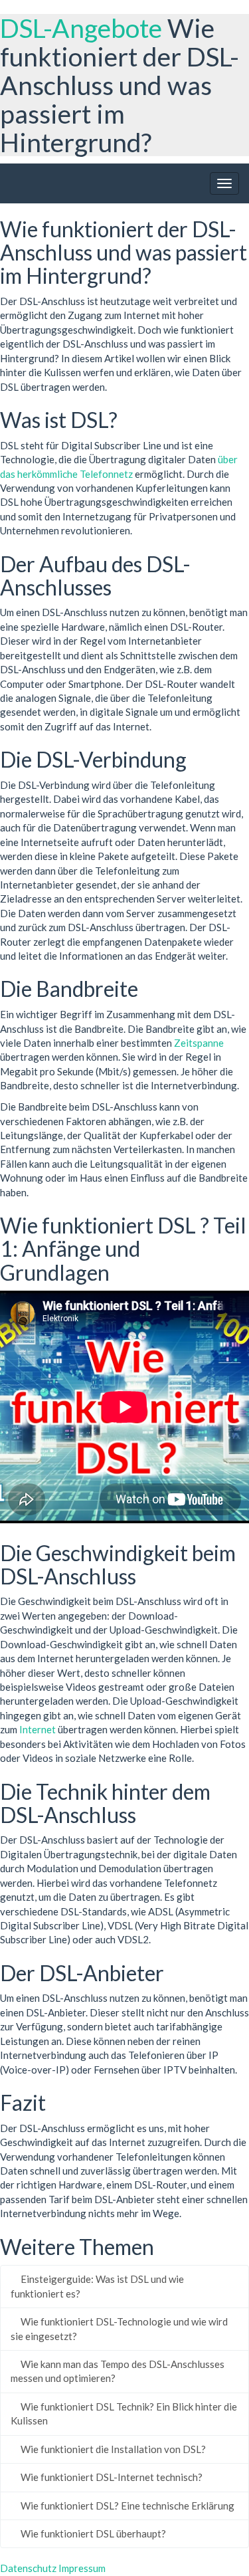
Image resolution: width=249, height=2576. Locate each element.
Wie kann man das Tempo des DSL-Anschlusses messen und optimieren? (118, 2371)
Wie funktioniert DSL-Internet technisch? (111, 2477)
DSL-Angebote (81, 28)
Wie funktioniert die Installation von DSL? (112, 2449)
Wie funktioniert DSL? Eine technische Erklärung (126, 2506)
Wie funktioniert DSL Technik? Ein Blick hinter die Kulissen (124, 2414)
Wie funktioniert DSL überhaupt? (92, 2533)
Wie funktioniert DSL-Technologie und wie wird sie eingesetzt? (119, 2328)
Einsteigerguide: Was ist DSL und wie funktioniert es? (97, 2286)
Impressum (82, 2568)
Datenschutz (28, 2568)
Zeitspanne (199, 1043)
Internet (38, 1729)
